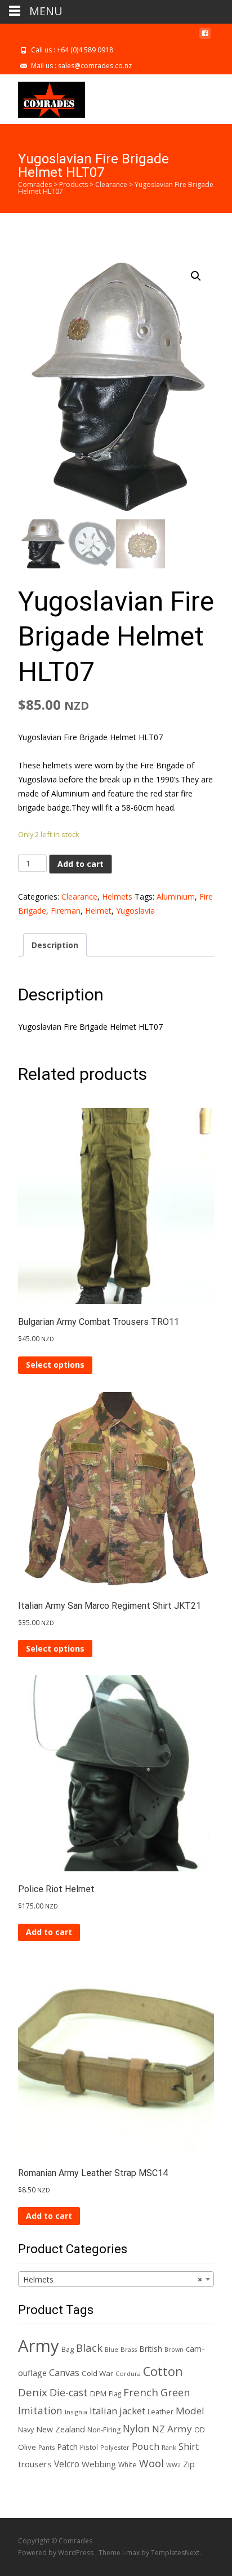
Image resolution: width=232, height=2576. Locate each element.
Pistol (89, 2447)
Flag (115, 2393)
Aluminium (176, 897)
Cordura (128, 2373)
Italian (103, 2411)
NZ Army (172, 2429)
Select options (55, 1365)
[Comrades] (43, 97)
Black (89, 2348)
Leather (160, 2412)
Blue (111, 2350)
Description (55, 945)
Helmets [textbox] (113, 2279)
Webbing (99, 2464)
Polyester (115, 2447)
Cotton (163, 2371)
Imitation (40, 2410)
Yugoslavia (135, 911)
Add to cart (81, 864)
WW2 (173, 2465)
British (151, 2349)
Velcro (67, 2464)
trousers (35, 2464)
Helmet (98, 911)
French (141, 2392)
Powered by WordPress (57, 2553)
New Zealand (61, 2429)
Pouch (146, 2446)
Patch (67, 2447)
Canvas (64, 2372)
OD (200, 2430)
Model (190, 2411)
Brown (174, 2350)
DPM (98, 2393)
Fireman (66, 911)
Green (175, 2392)
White (128, 2465)
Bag (68, 2349)
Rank (169, 2447)
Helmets (117, 897)
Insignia (76, 2412)
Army (39, 2346)
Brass (129, 2349)
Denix (33, 2392)
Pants (46, 2447)
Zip (189, 2464)
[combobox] (116, 2279)
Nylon (136, 2428)
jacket (132, 2411)
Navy (26, 2430)
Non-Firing (104, 2430)
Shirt (189, 2446)
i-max (132, 2553)
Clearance (79, 897)
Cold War (97, 2373)
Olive (27, 2447)
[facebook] (205, 37)
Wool (151, 2463)
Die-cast (69, 2392)
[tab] (55, 945)
